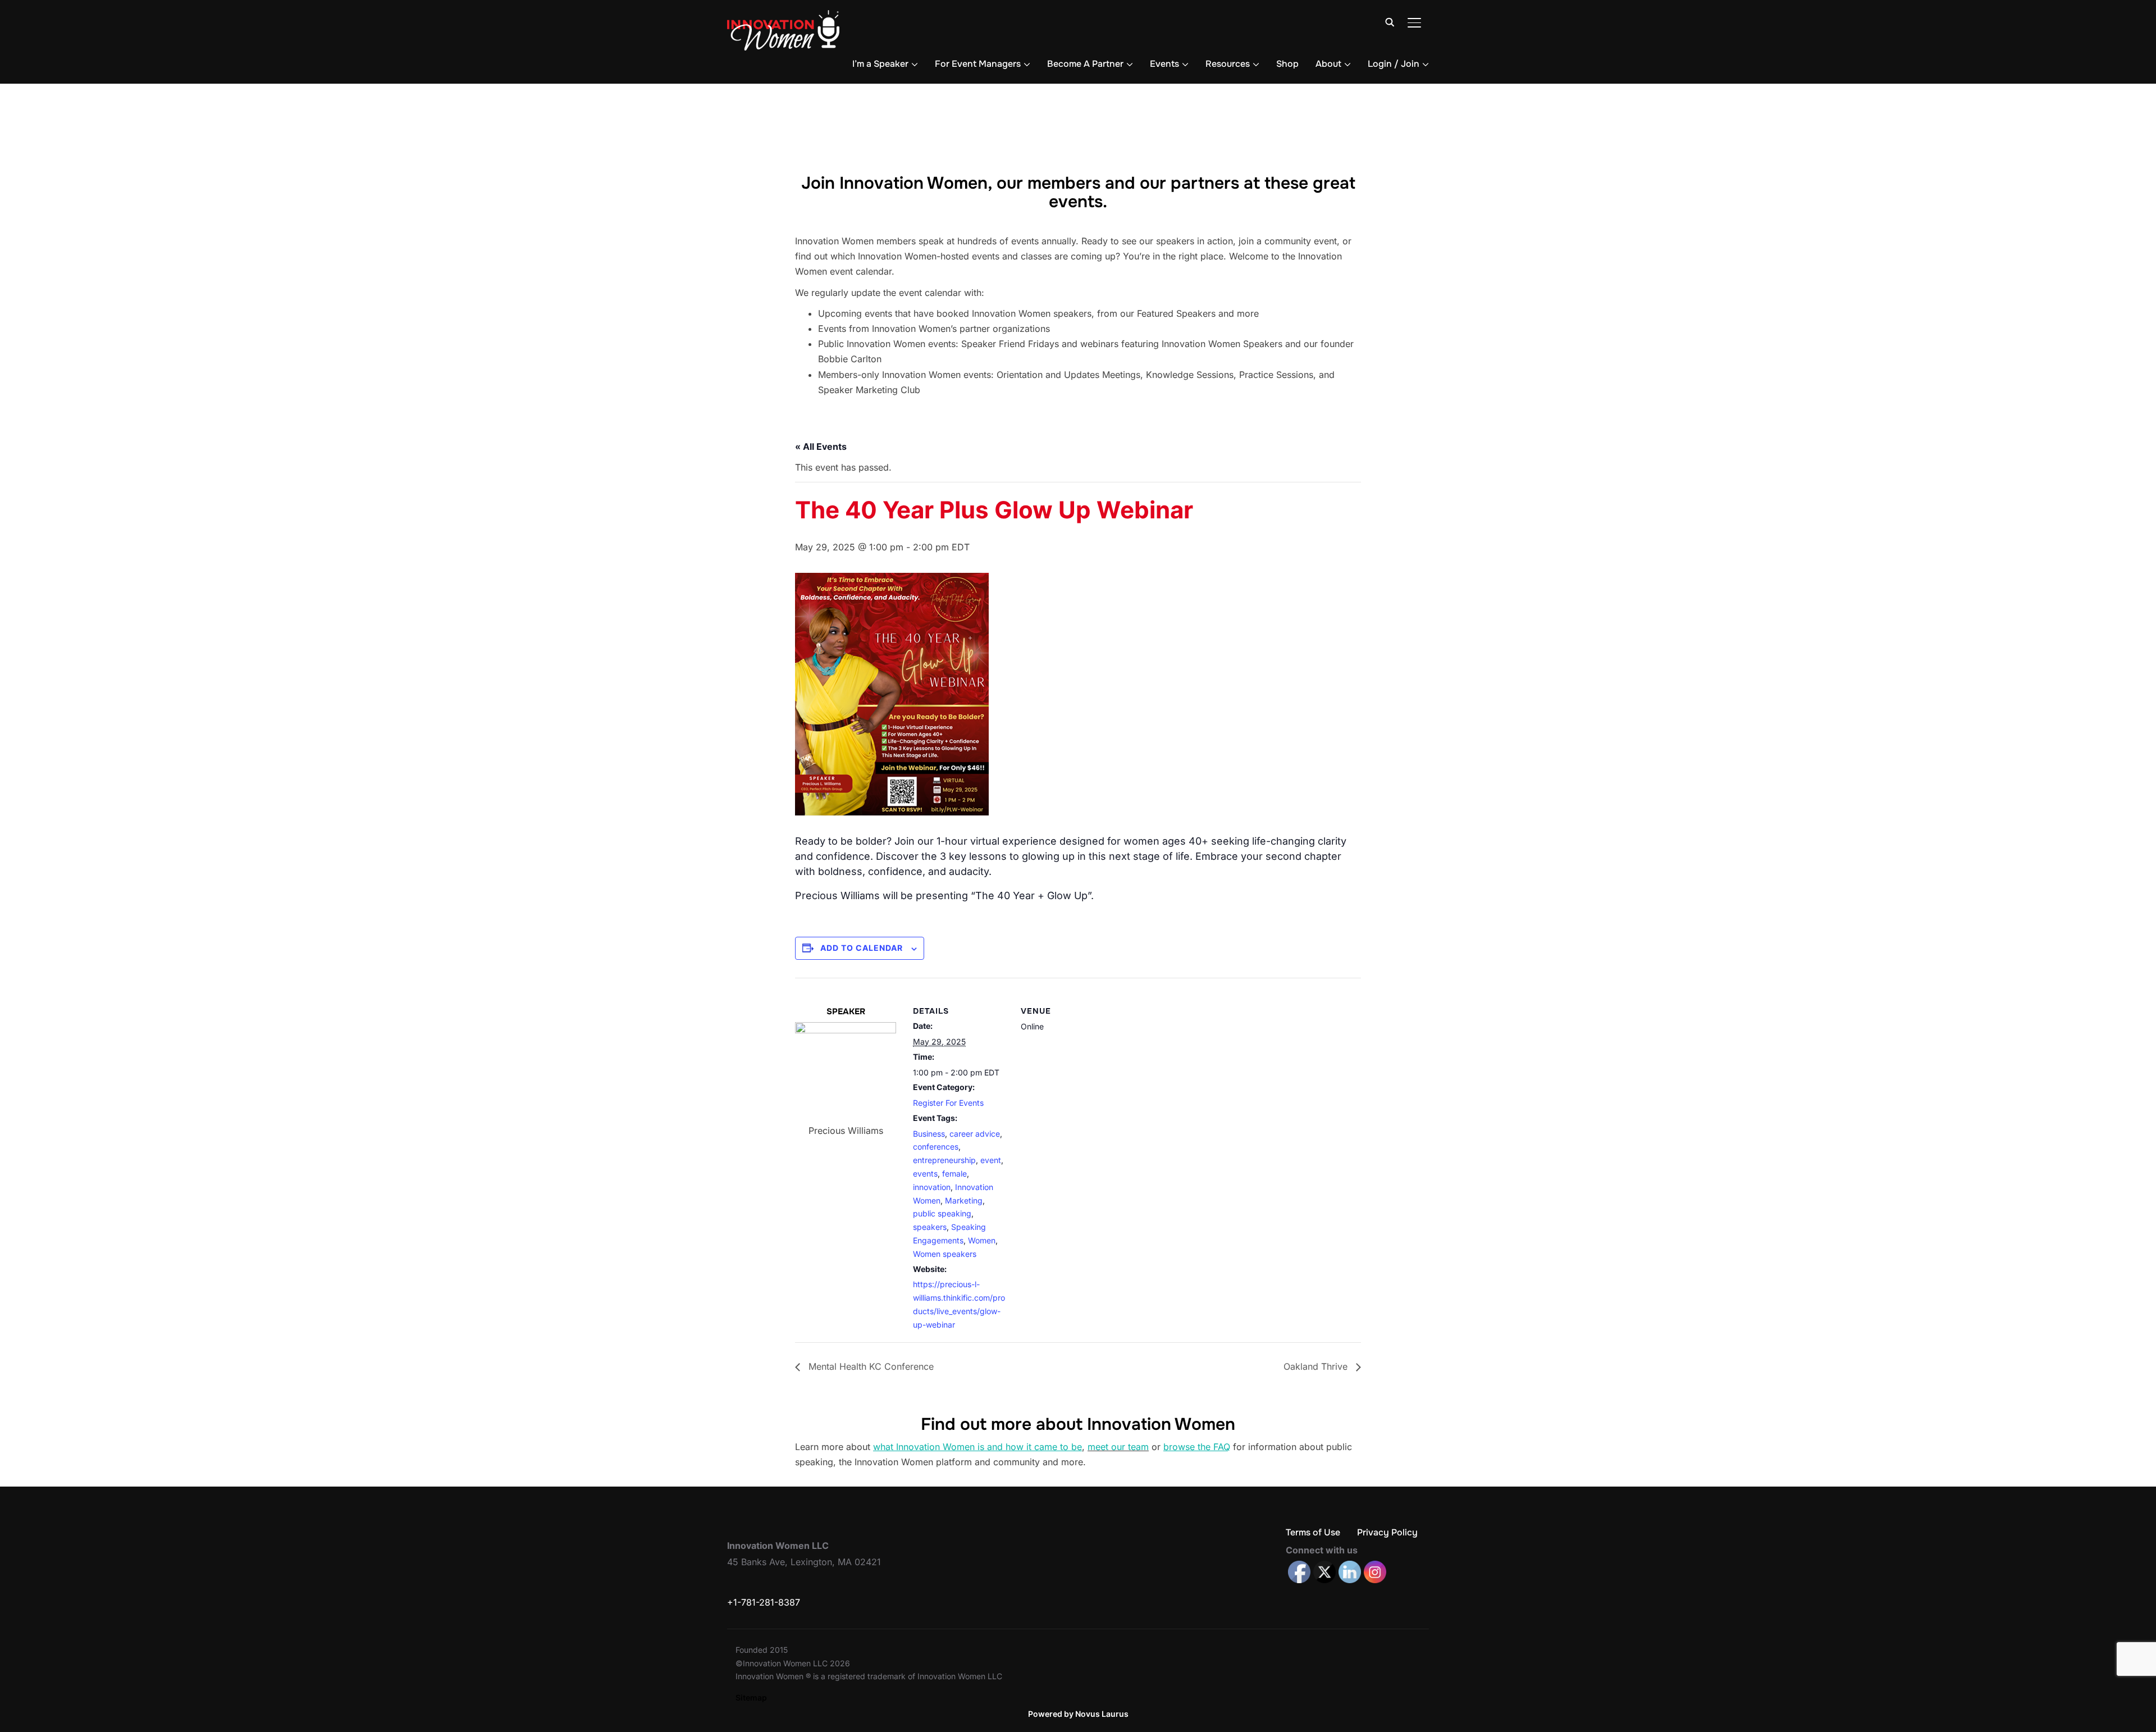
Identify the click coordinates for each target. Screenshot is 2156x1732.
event (991, 1160)
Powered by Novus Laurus (1078, 1714)
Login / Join (1394, 64)
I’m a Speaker (880, 64)
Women (982, 1240)
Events (1164, 64)
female (954, 1173)
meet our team (1118, 1447)
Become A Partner (1085, 64)
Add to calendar (862, 948)
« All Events (821, 446)
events (925, 1173)
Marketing (964, 1200)
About (1328, 64)
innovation (932, 1187)
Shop (1287, 64)
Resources (1228, 64)
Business (929, 1134)
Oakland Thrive (1317, 1366)
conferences (936, 1147)
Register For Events (948, 1103)
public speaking (942, 1213)
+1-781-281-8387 (764, 1602)
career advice (975, 1134)
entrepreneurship (944, 1160)
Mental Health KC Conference (870, 1366)
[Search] (1390, 21)
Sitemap (751, 1697)
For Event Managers (978, 64)
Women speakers (945, 1254)
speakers (930, 1227)
